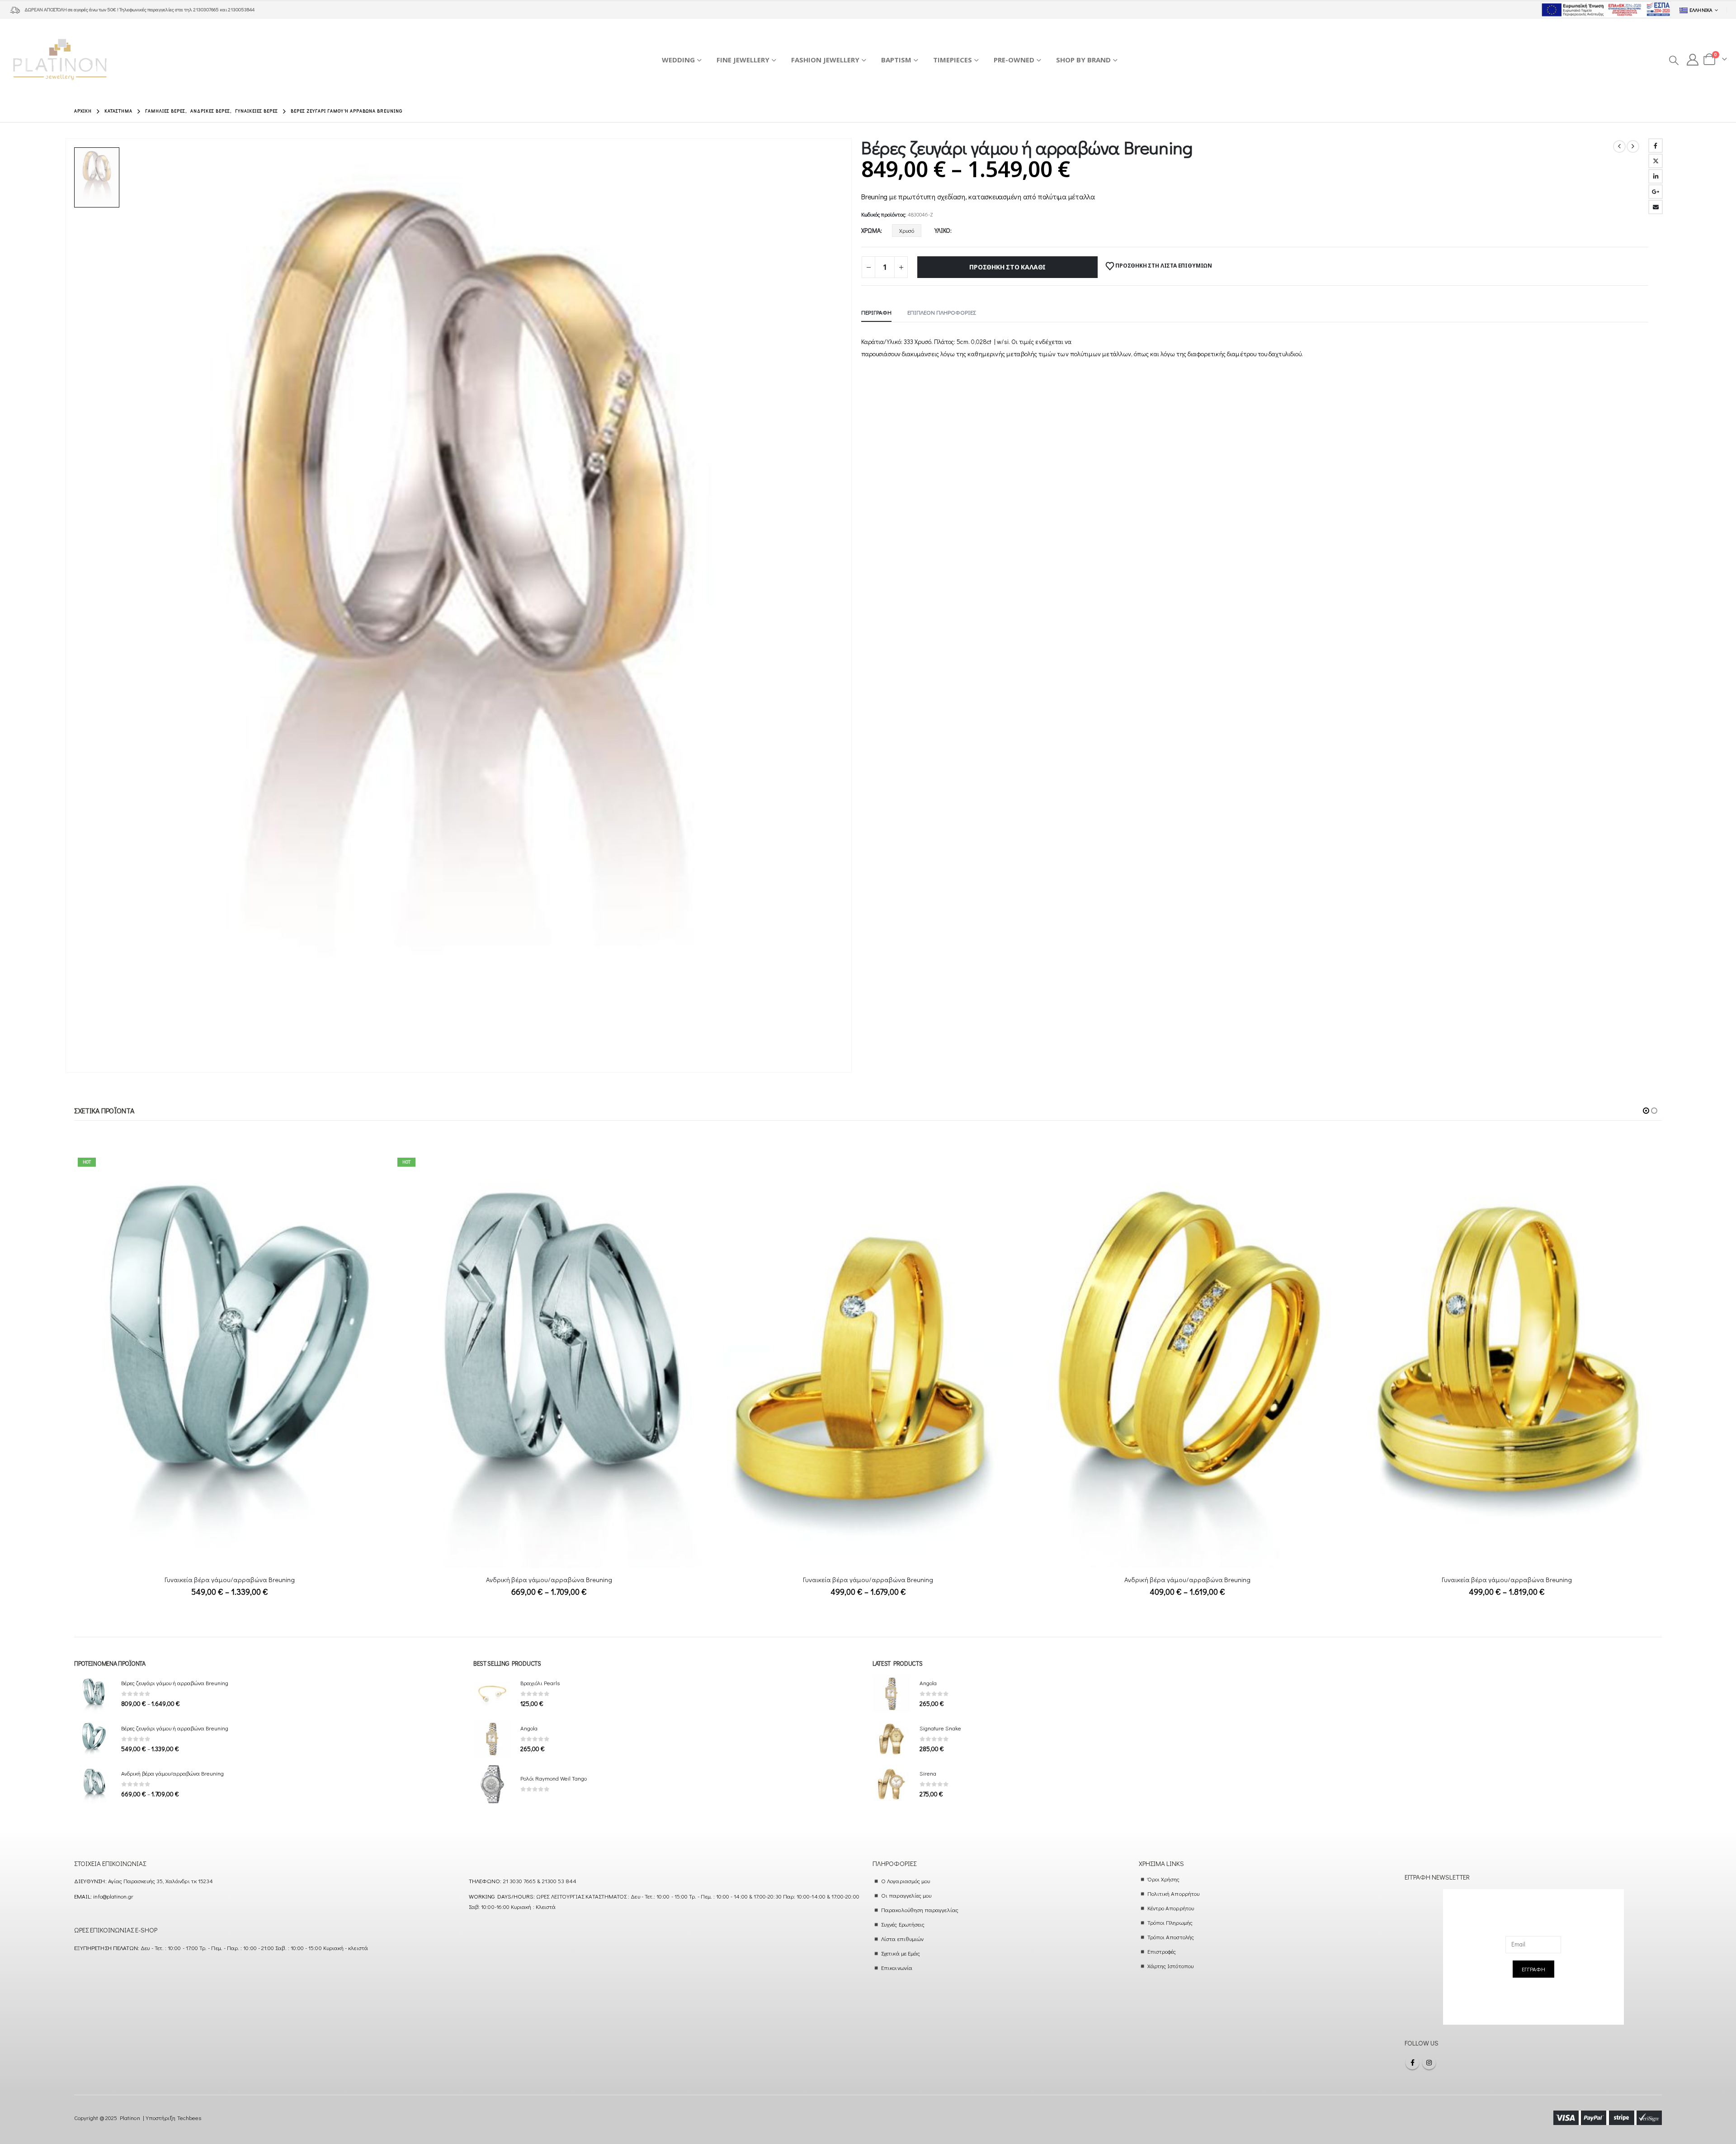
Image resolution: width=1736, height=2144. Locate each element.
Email (1656, 207)
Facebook (1656, 146)
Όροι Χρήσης (1164, 1879)
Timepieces (953, 60)
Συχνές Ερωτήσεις (903, 1924)
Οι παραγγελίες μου (906, 1895)
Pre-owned (1014, 60)
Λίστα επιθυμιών (902, 1939)
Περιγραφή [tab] (876, 312)
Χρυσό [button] (907, 230)
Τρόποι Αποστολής (1171, 1937)
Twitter (1656, 161)
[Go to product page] (549, 1361)
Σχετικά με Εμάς (901, 1953)
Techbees (189, 2118)
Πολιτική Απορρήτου (1173, 1893)
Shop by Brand (1083, 60)
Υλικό (942, 230)
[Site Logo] (60, 59)
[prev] (1619, 146)
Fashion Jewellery (825, 60)
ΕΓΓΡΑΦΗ (1533, 1969)
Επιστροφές (1162, 1951)
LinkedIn (1656, 176)
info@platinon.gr (113, 1896)
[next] (1633, 146)
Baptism (896, 60)
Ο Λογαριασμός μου (906, 1881)
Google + (1656, 192)
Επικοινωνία (897, 1967)
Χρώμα (871, 230)
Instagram (1429, 2063)
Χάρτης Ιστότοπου (1170, 1966)
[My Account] (1693, 60)
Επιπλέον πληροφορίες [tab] (941, 312)
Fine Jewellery (743, 60)
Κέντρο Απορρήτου (1171, 1908)
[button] (1673, 60)
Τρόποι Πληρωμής (1170, 1922)
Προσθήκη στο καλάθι (1007, 267)
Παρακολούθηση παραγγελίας (920, 1910)
